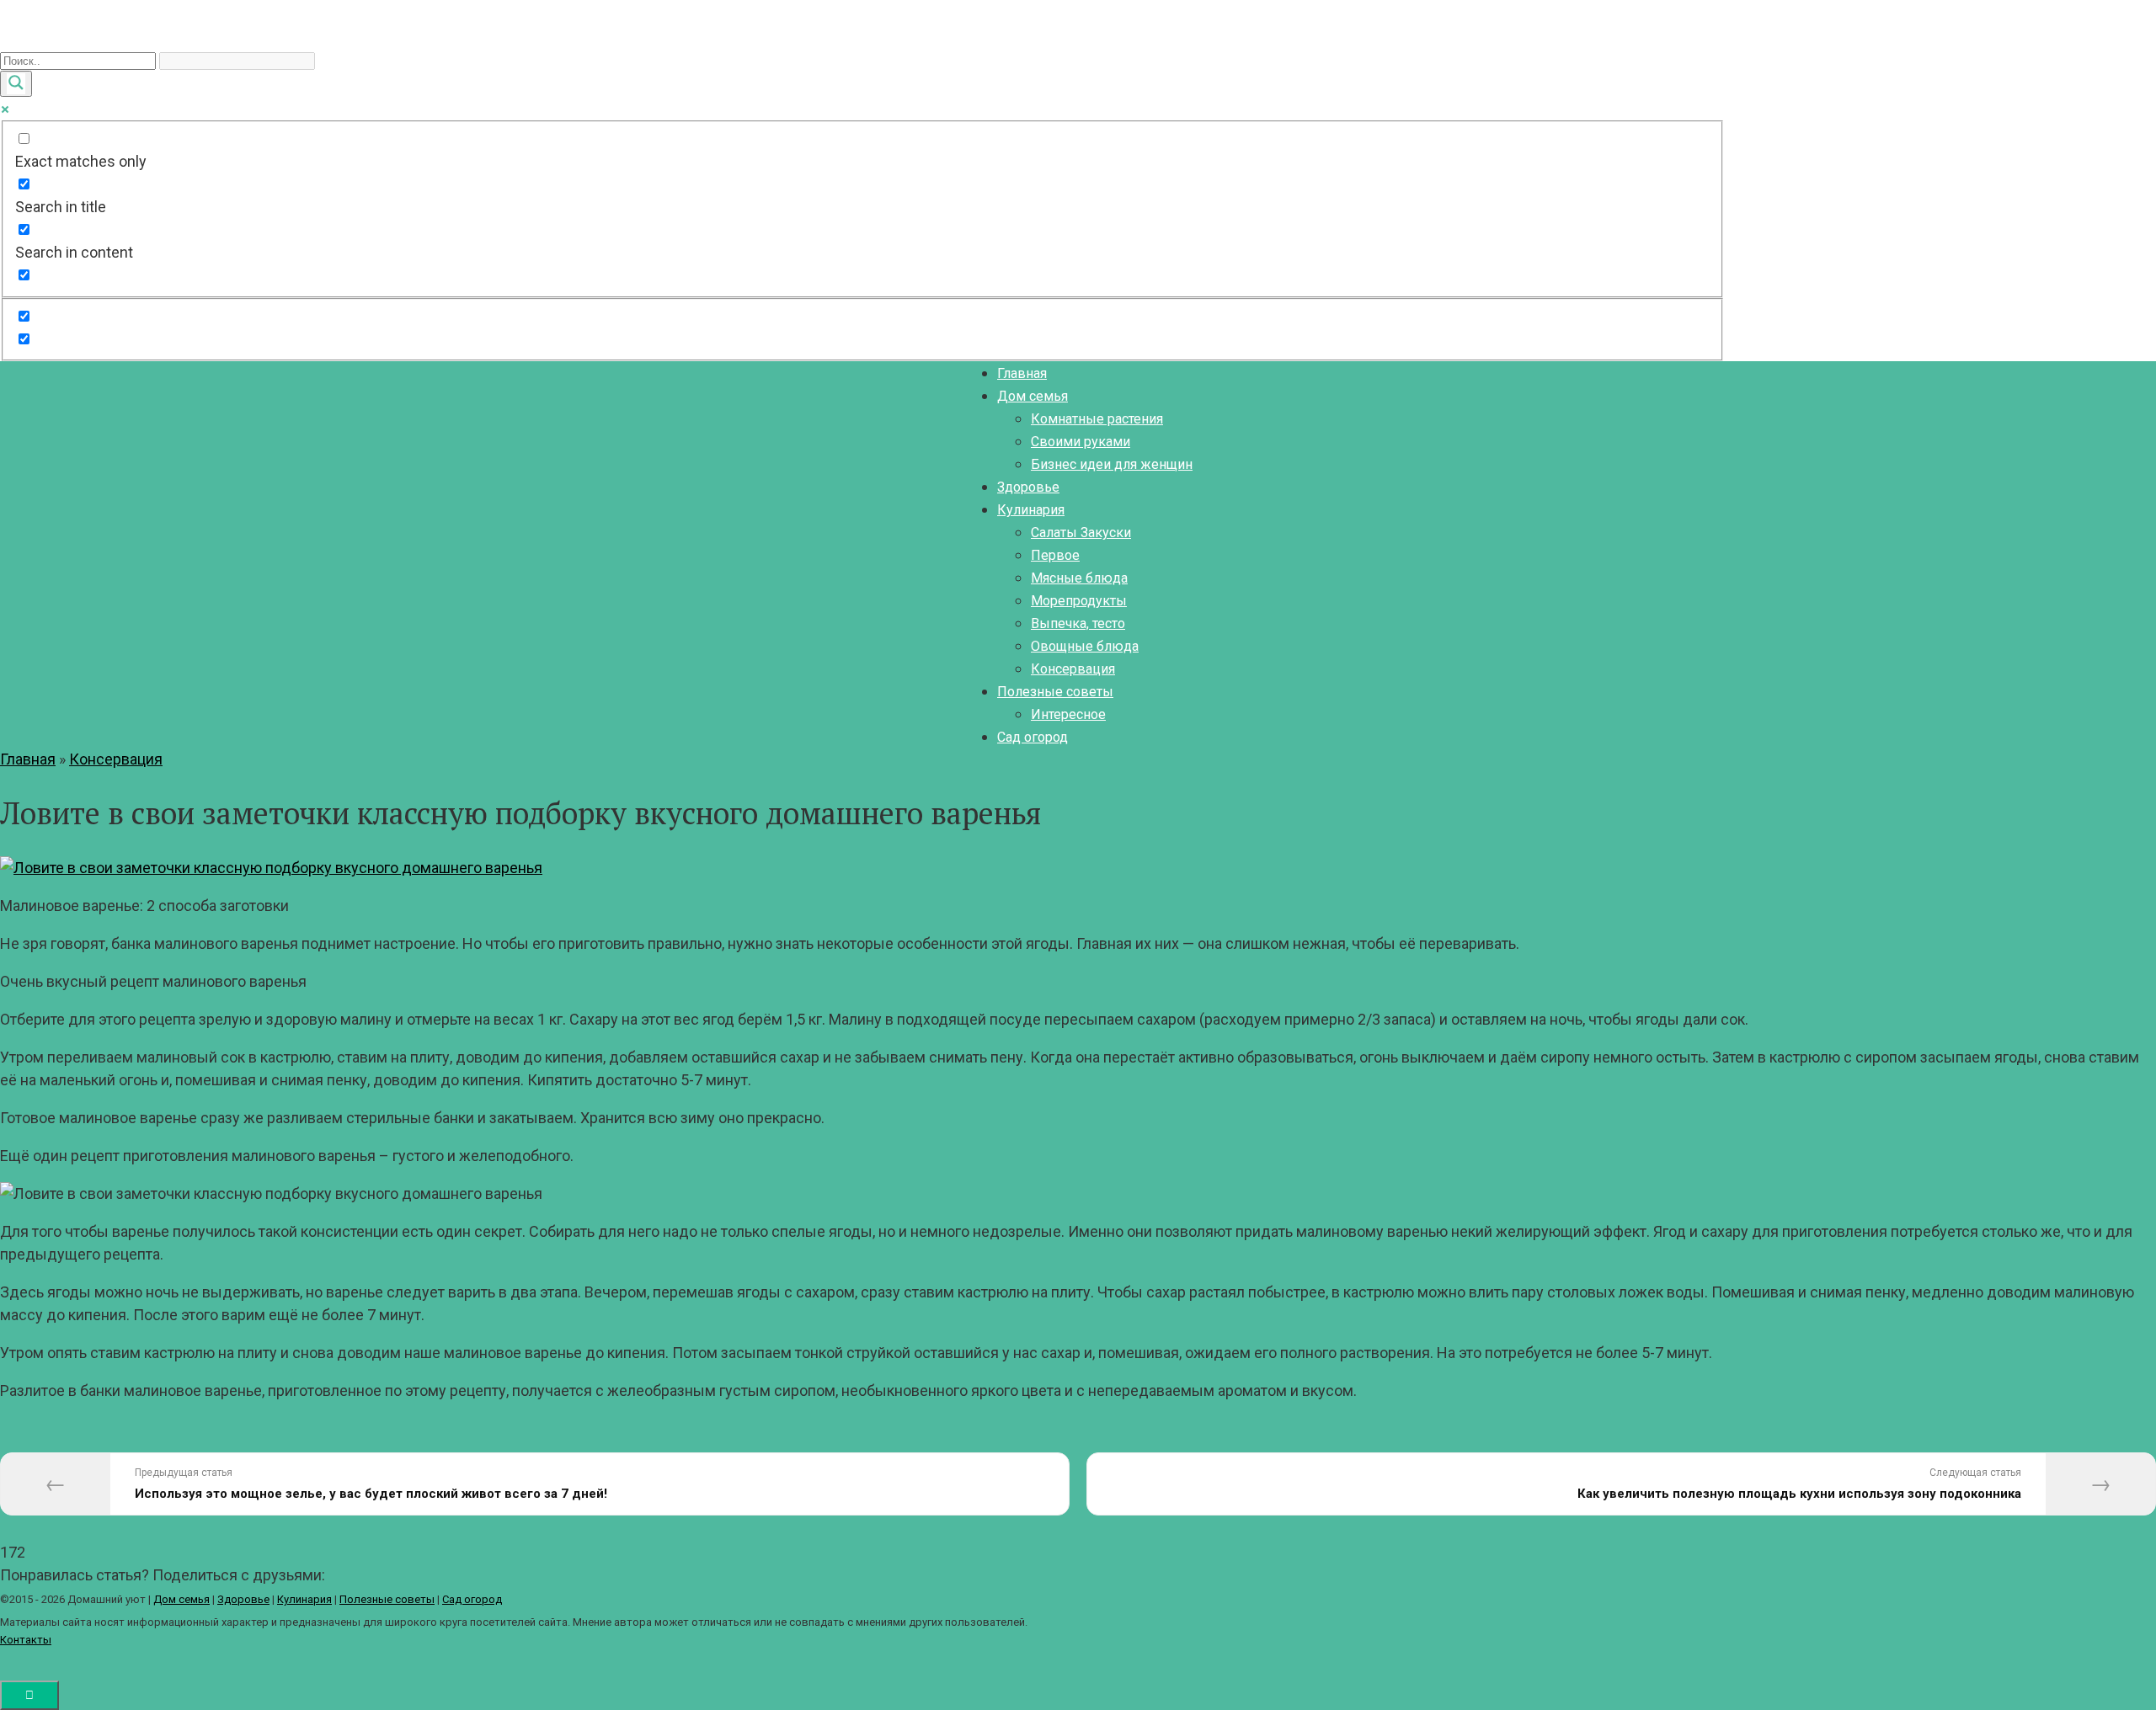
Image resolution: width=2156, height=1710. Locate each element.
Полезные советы (1055, 692)
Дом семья (1033, 396)
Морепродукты (1079, 601)
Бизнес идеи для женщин (1112, 464)
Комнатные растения (1097, 419)
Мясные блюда (1079, 578)
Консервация (1073, 669)
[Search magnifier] (16, 84)
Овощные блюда (1085, 646)
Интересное (1068, 714)
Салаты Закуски (1081, 533)
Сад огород (1033, 737)
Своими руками (1081, 442)
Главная (1022, 373)
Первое (1055, 555)
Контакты (26, 1640)
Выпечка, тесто (1078, 623)
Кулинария (1031, 510)
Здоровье (1028, 487)
